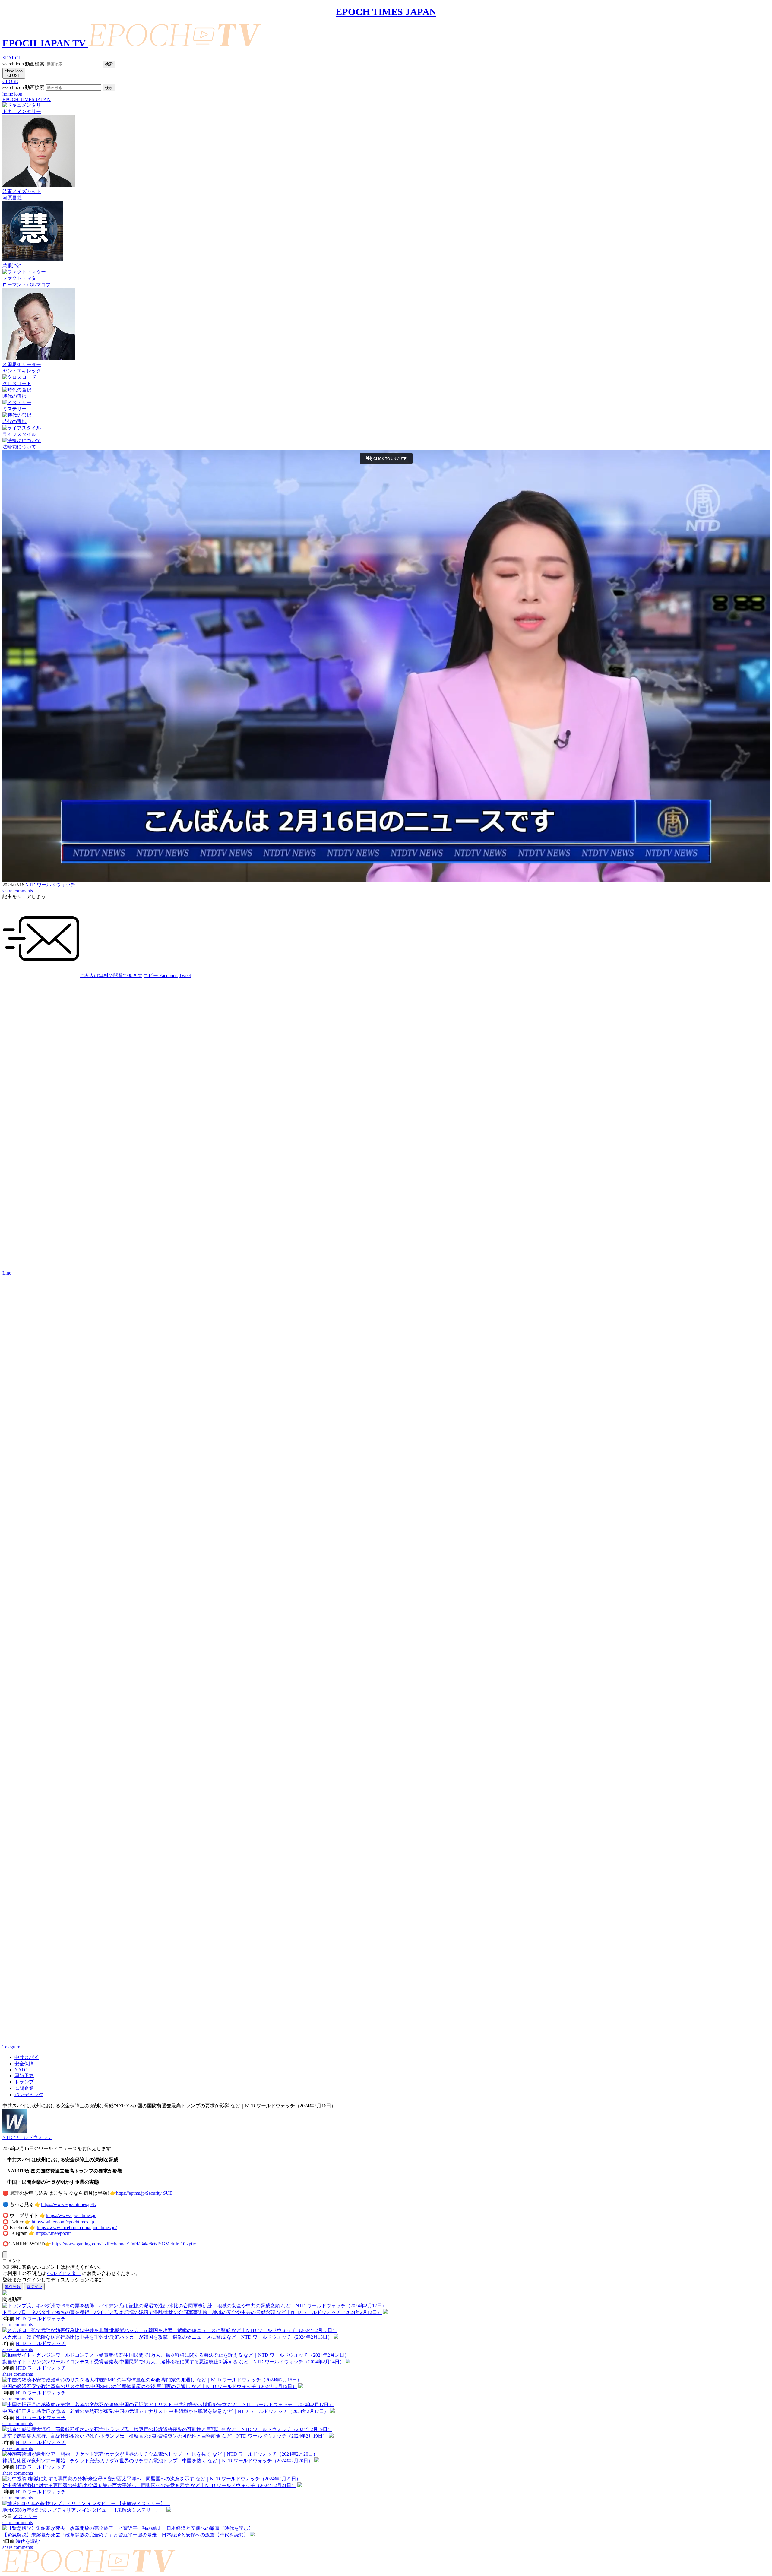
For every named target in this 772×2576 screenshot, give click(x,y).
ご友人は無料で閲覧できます (111, 976)
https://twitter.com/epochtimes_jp (63, 2222)
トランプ (24, 2082)
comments (23, 891)
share (8, 891)
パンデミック (29, 2094)
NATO (21, 2070)
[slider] (386, 867)
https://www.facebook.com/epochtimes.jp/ (77, 2227)
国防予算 (24, 2075)
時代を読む (28, 2541)
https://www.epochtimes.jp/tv (69, 2204)
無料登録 (13, 2287)
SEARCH (12, 58)
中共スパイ (27, 2057)
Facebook (169, 976)
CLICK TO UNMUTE (390, 459)
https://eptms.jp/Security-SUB (144, 2193)
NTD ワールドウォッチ (50, 885)
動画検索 (35, 64)
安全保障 (24, 2064)
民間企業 (24, 2088)
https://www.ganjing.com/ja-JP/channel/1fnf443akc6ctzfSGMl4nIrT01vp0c (124, 2244)
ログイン (34, 2287)
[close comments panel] (5, 2255)
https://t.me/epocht (53, 2233)
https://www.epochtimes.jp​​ (71, 2215)
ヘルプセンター (64, 2273)
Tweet (185, 976)
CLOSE (10, 81)
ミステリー (25, 2516)
